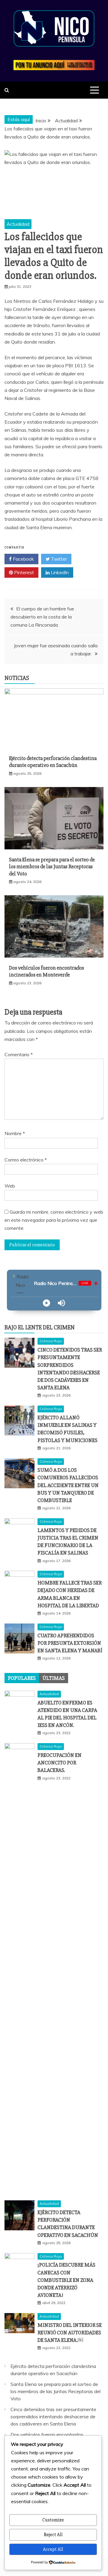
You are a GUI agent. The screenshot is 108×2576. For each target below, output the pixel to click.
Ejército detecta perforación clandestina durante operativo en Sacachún (53, 762)
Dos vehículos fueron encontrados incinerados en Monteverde (46, 971)
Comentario (19, 1054)
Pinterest (23, 572)
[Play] (46, 1303)
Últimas (54, 1678)
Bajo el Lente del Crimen (40, 1327)
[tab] (22, 1678)
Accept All (53, 2549)
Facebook (23, 559)
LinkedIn (59, 572)
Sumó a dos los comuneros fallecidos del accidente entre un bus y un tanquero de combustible (68, 1485)
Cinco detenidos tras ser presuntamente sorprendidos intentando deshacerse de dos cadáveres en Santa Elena (53, 2416)
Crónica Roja (51, 1341)
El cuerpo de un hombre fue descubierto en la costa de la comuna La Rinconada (42, 617)
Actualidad (18, 224)
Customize (53, 2520)
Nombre (15, 1133)
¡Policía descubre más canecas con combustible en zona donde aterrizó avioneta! (66, 2280)
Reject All (53, 2535)
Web (10, 1186)
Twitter (58, 559)
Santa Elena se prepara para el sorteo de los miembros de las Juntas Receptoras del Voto (52, 867)
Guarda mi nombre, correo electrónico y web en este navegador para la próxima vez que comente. (54, 1220)
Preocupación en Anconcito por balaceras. (60, 1763)
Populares (22, 1678)
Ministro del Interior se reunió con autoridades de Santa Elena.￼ (70, 2333)
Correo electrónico (26, 1160)
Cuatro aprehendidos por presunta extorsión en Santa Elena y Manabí (70, 1643)
